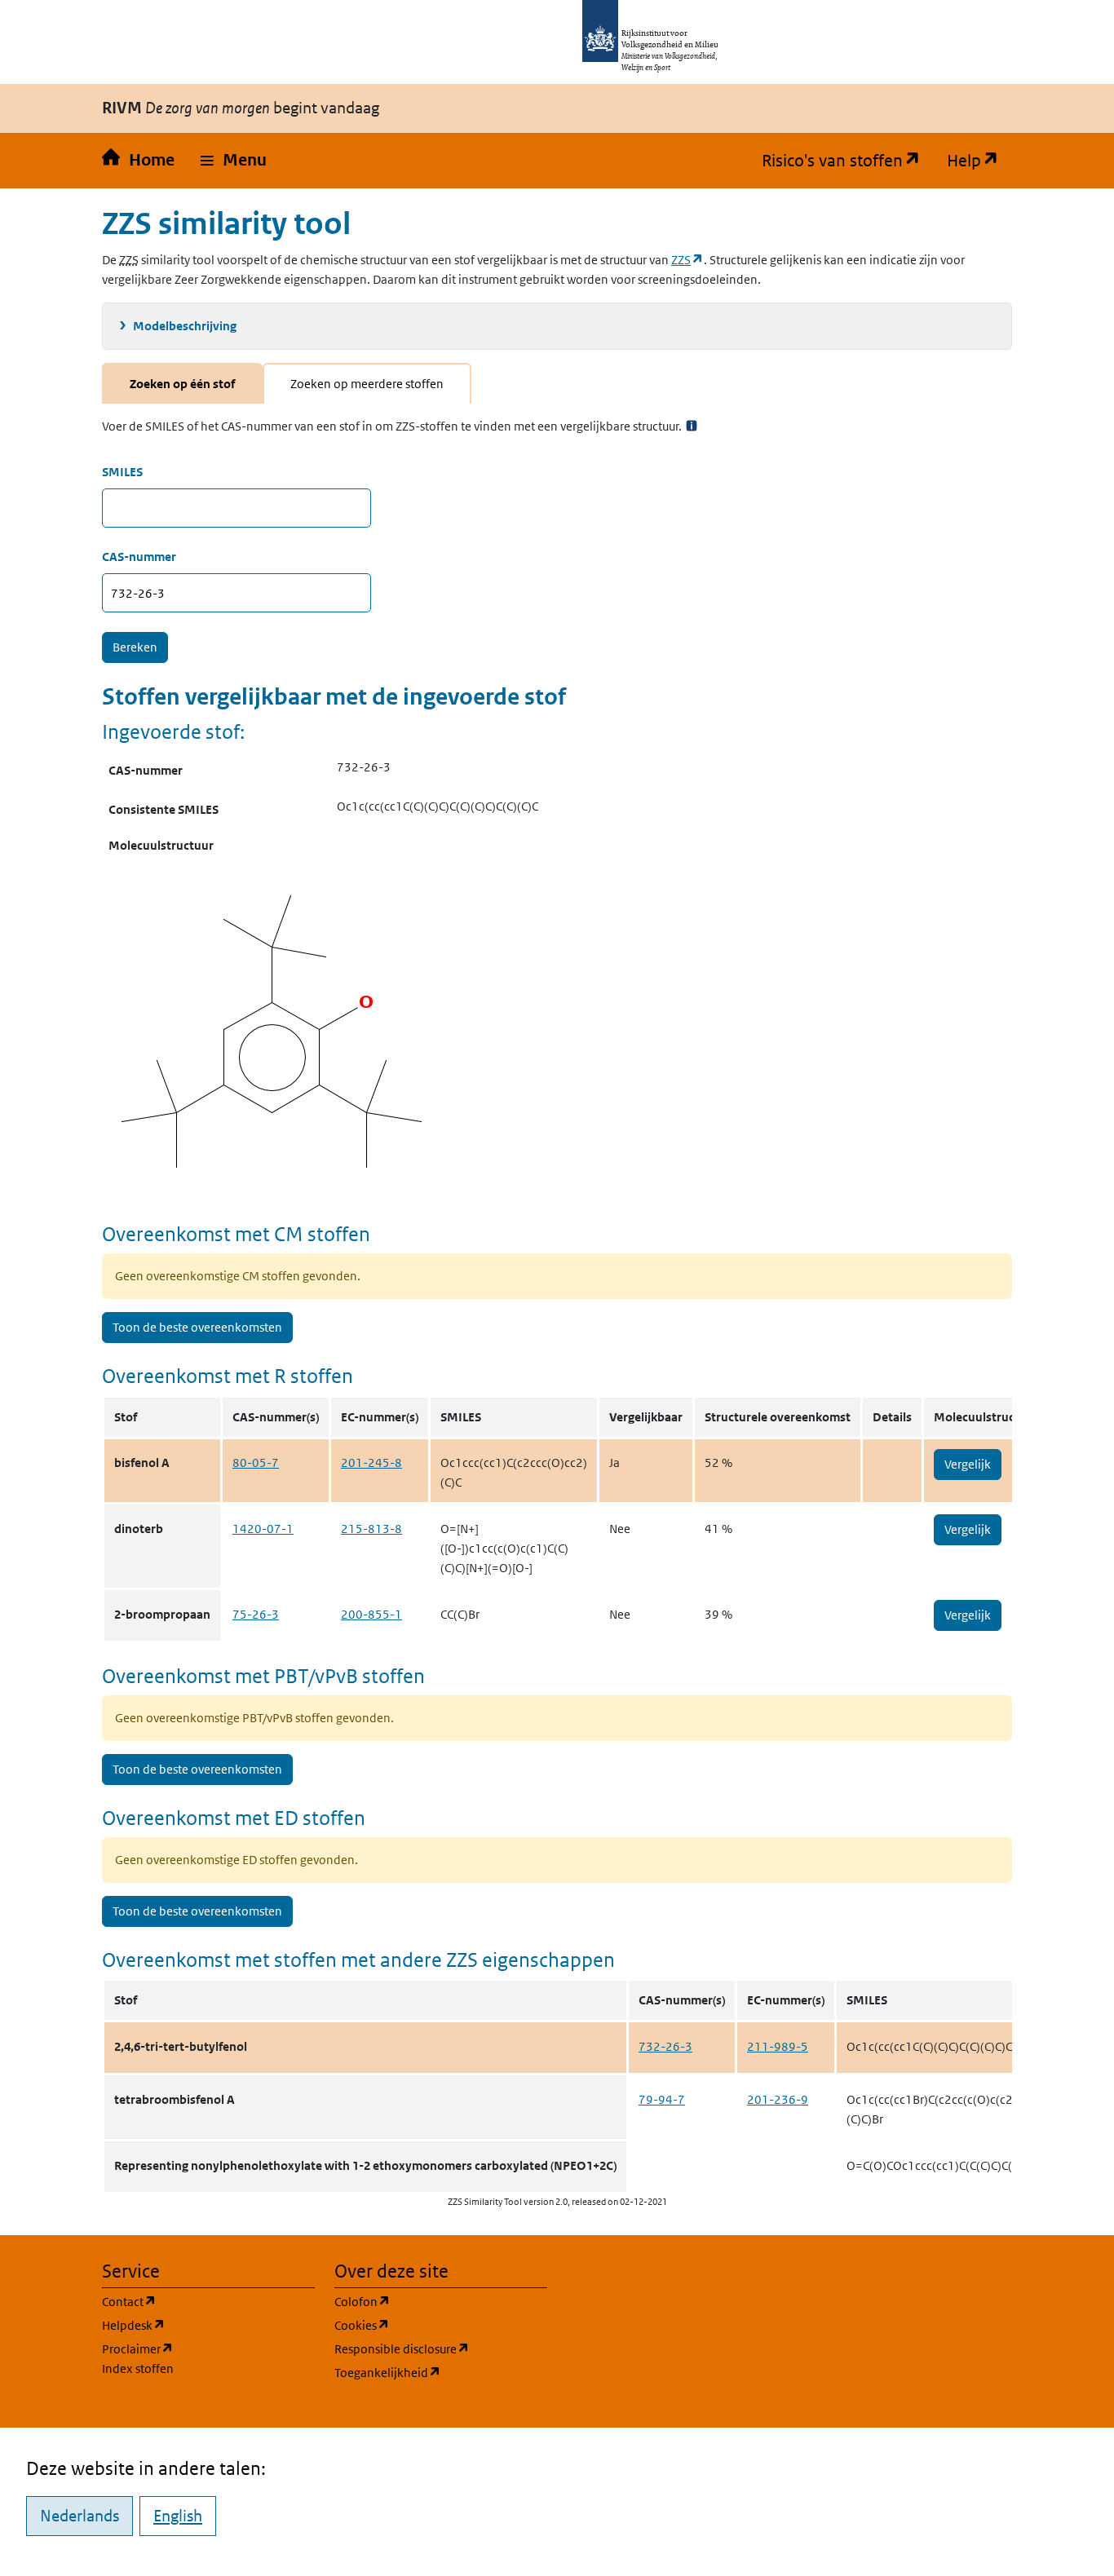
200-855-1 (371, 1614)
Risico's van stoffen (848, 161)
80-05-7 (256, 1463)
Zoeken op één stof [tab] (182, 384)
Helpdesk (208, 2325)
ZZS (687, 260)
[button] (234, 161)
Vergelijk (968, 1464)
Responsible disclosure (441, 2348)
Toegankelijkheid (441, 2372)
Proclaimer (138, 2349)
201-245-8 (371, 1463)
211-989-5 (778, 2046)
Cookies (440, 2325)
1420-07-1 (263, 1529)
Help (979, 161)
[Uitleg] (692, 426)
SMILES (122, 472)
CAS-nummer (139, 557)
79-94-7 (662, 2099)
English (178, 2516)
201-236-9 (778, 2099)
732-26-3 (665, 2046)
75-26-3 (256, 1614)
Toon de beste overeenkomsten (197, 1327)
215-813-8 (371, 1529)
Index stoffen (138, 2368)
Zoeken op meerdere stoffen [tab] (367, 384)
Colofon (440, 2301)
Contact (207, 2301)
